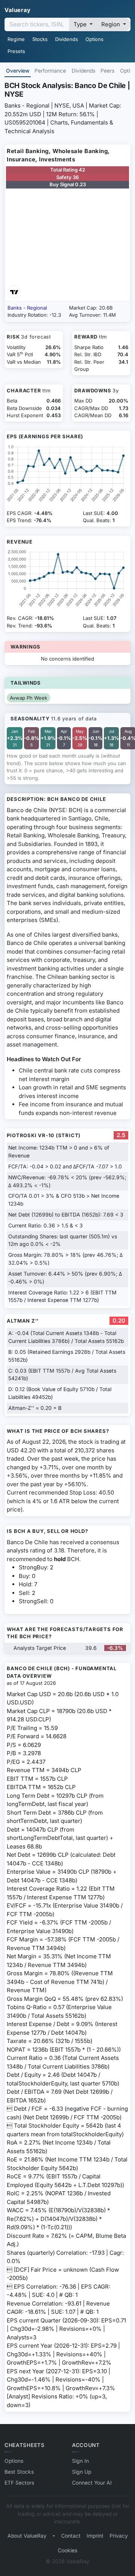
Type (81, 24)
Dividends (67, 39)
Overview (18, 71)
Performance (50, 71)
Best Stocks (19, 2472)
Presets (16, 51)
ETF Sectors (19, 2483)
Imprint (95, 2536)
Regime (16, 39)
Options (94, 39)
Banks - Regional (27, 308)
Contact (71, 2536)
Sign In (80, 2461)
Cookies (67, 2550)
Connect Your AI (92, 2483)
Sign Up (82, 2472)
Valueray (18, 10)
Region (111, 24)
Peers (107, 71)
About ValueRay (27, 2536)
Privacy (119, 2536)
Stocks (40, 39)
